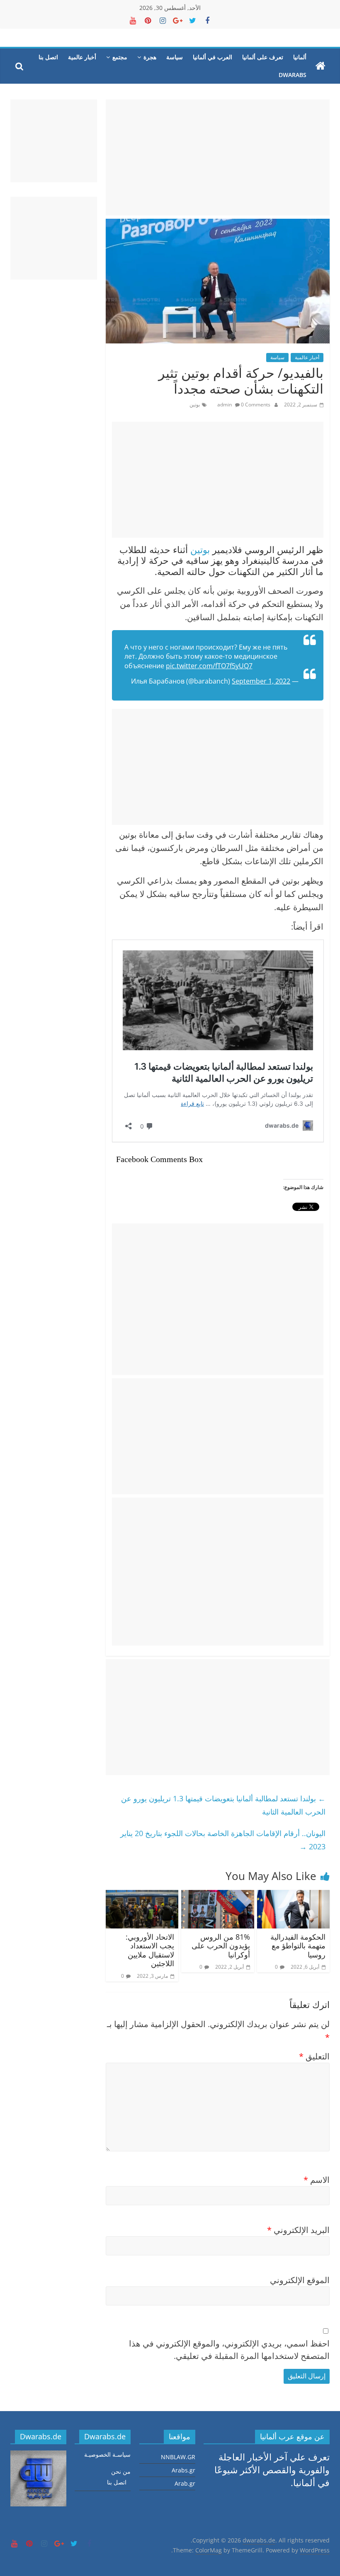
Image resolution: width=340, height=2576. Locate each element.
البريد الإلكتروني (298, 2230)
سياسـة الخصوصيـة (107, 2454)
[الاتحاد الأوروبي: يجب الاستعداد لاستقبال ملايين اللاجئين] (142, 1896)
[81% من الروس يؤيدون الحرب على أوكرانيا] (218, 1896)
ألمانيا (300, 57)
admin (225, 405)
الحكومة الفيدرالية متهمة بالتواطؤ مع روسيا (298, 1946)
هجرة (150, 57)
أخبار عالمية (82, 57)
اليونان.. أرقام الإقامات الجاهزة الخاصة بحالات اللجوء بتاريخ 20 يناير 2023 (223, 1840)
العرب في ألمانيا (212, 57)
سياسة (175, 57)
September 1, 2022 (261, 681)
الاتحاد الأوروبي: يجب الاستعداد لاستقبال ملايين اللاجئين (150, 1950)
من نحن (121, 2471)
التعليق (314, 2056)
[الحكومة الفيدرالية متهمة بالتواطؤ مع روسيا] (294, 1896)
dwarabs (293, 75)
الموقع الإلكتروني (300, 2280)
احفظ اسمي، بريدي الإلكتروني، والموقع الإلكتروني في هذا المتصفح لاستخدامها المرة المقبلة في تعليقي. (229, 2350)
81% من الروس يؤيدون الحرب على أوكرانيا (221, 1946)
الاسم (317, 2180)
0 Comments (255, 405)
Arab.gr (185, 2483)
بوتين (195, 405)
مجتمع (120, 57)
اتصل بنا (48, 57)
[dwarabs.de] (321, 66)
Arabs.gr (183, 2470)
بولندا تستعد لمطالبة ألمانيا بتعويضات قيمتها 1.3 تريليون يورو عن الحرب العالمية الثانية (223, 1805)
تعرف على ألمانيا (263, 57)
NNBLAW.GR (178, 2457)
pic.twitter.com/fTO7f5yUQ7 (209, 666)
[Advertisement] (217, 157)
